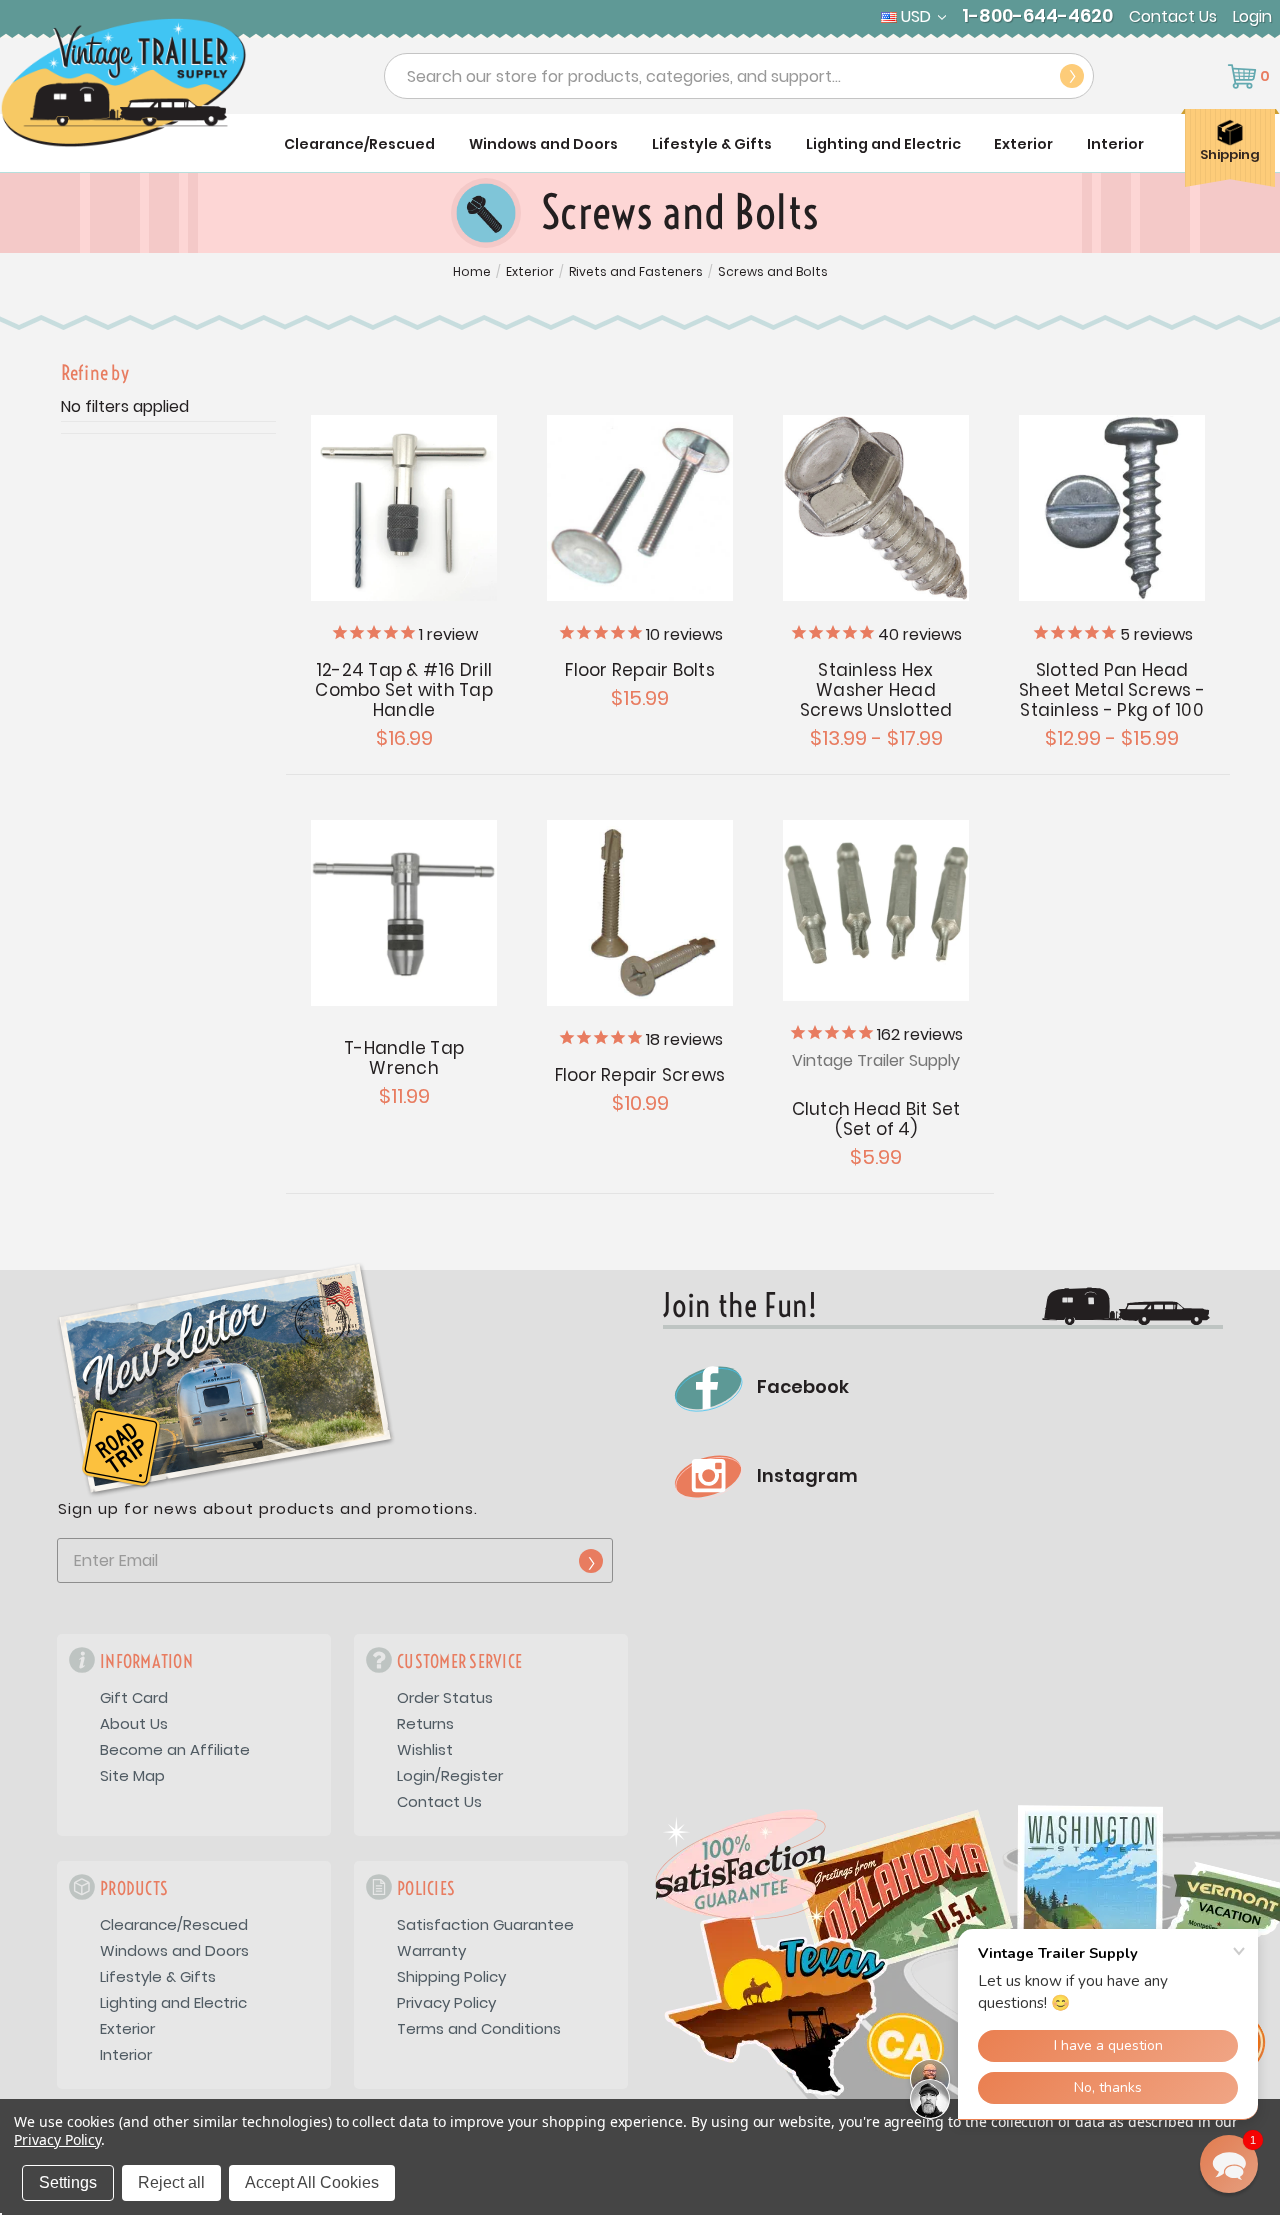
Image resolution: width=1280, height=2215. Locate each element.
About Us (134, 1723)
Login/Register (450, 1775)
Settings (68, 2182)
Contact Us (1173, 17)
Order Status (445, 1697)
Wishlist (425, 1749)
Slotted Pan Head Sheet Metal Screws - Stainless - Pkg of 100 (1112, 690)
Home (472, 272)
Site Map (132, 1775)
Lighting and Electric (883, 144)
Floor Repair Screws (640, 1075)
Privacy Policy (446, 2002)
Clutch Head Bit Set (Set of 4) (876, 1119)
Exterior (1023, 144)
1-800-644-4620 (1037, 16)
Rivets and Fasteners (636, 272)
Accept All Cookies (312, 2182)
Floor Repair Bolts (640, 670)
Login (1252, 17)
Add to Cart (404, 508)
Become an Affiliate (175, 1749)
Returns (425, 1723)
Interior (1115, 144)
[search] (1072, 76)
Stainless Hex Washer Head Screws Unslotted (876, 690)
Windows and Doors (543, 144)
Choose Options (640, 508)
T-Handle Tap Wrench (404, 1058)
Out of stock (640, 913)
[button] (1229, 2164)
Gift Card (134, 1697)
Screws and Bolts (773, 272)
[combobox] (739, 76)
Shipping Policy (451, 1976)
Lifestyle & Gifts (712, 144)
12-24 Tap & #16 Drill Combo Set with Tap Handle (404, 690)
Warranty (431, 1950)
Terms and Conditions (479, 2028)
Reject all (171, 2182)
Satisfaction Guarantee (485, 1924)
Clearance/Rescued (359, 144)
